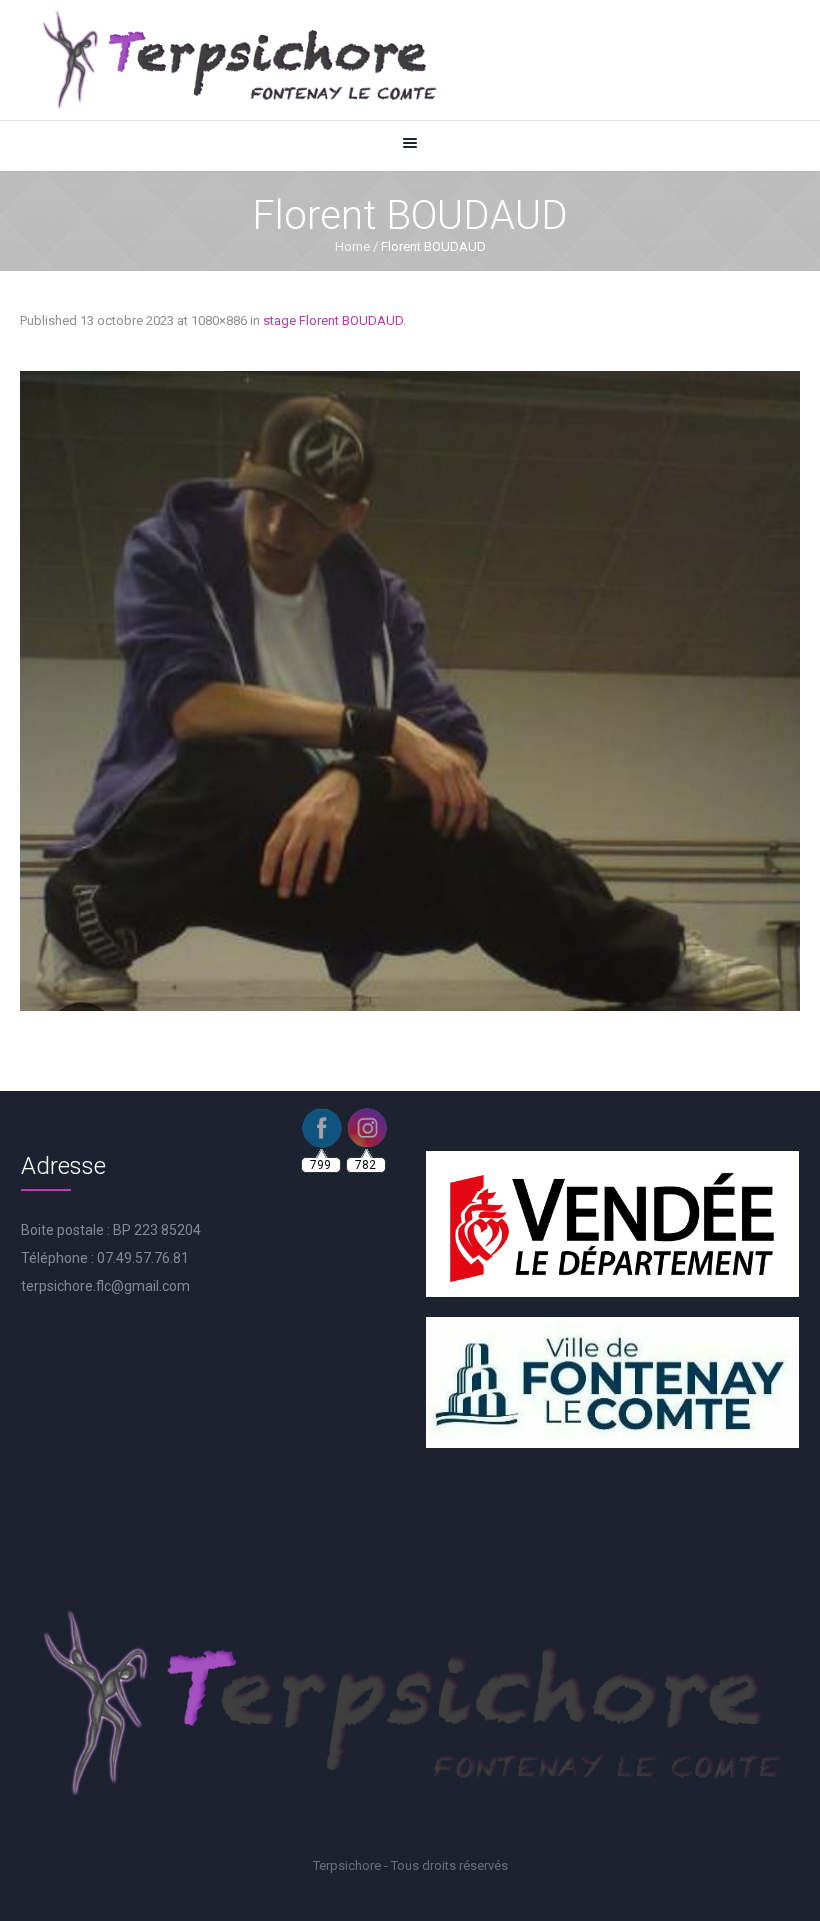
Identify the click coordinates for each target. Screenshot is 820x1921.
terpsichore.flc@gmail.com (105, 1286)
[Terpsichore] (238, 60)
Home (352, 246)
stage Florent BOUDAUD (333, 320)
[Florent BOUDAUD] (410, 691)
